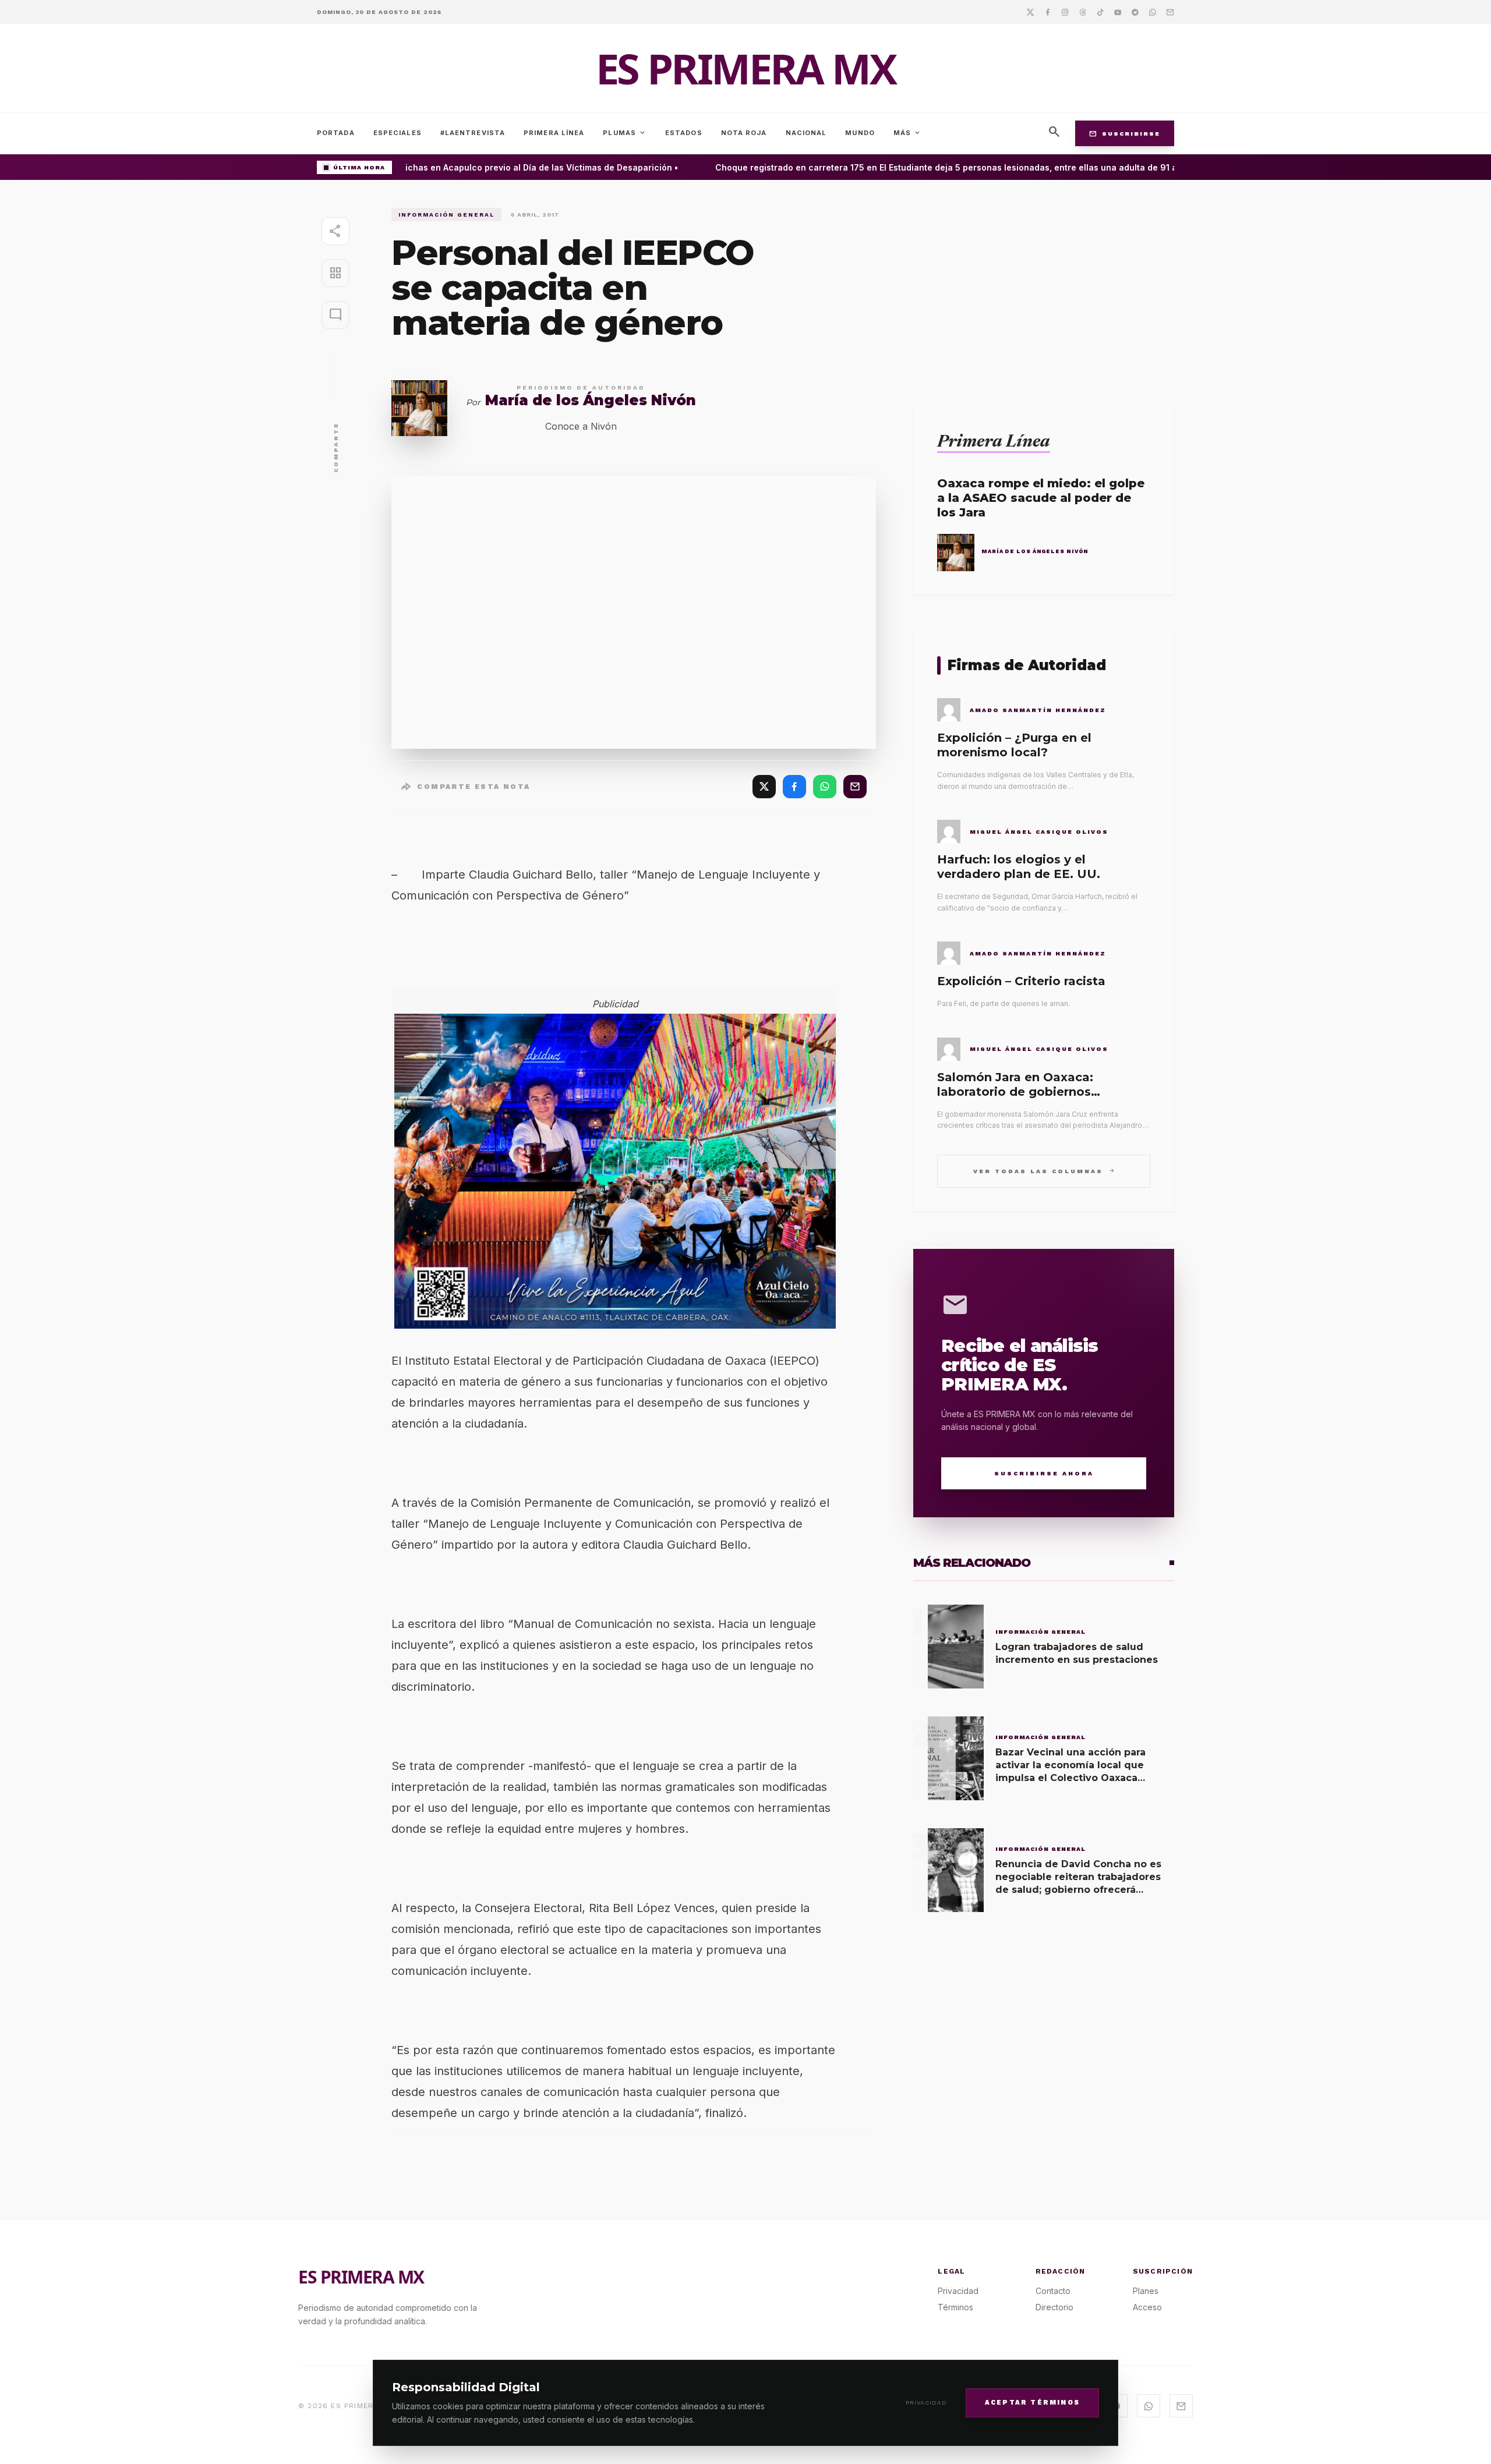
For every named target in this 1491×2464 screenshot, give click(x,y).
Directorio (1054, 2307)
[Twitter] (1030, 12)
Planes (1146, 2291)
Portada (336, 133)
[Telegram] (1135, 12)
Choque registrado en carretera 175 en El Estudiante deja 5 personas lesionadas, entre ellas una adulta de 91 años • (933, 167)
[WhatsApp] (825, 787)
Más (907, 133)
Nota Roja (744, 133)
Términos (955, 2307)
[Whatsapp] (1153, 12)
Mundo (860, 133)
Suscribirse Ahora (1044, 1473)
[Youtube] (1118, 12)
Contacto (1053, 2291)
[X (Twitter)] (764, 787)
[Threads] (1083, 12)
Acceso (1147, 2307)
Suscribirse (1125, 133)
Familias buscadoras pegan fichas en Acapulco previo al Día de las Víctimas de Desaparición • (458, 167)
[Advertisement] (1044, 289)
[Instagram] (1065, 12)
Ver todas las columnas (1044, 1171)
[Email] (1170, 12)
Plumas (625, 133)
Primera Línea (554, 133)
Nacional (806, 133)
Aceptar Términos (1032, 2402)
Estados (684, 133)
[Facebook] (1048, 12)
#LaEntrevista (473, 133)
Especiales (398, 133)
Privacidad (926, 2403)
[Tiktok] (1100, 12)
